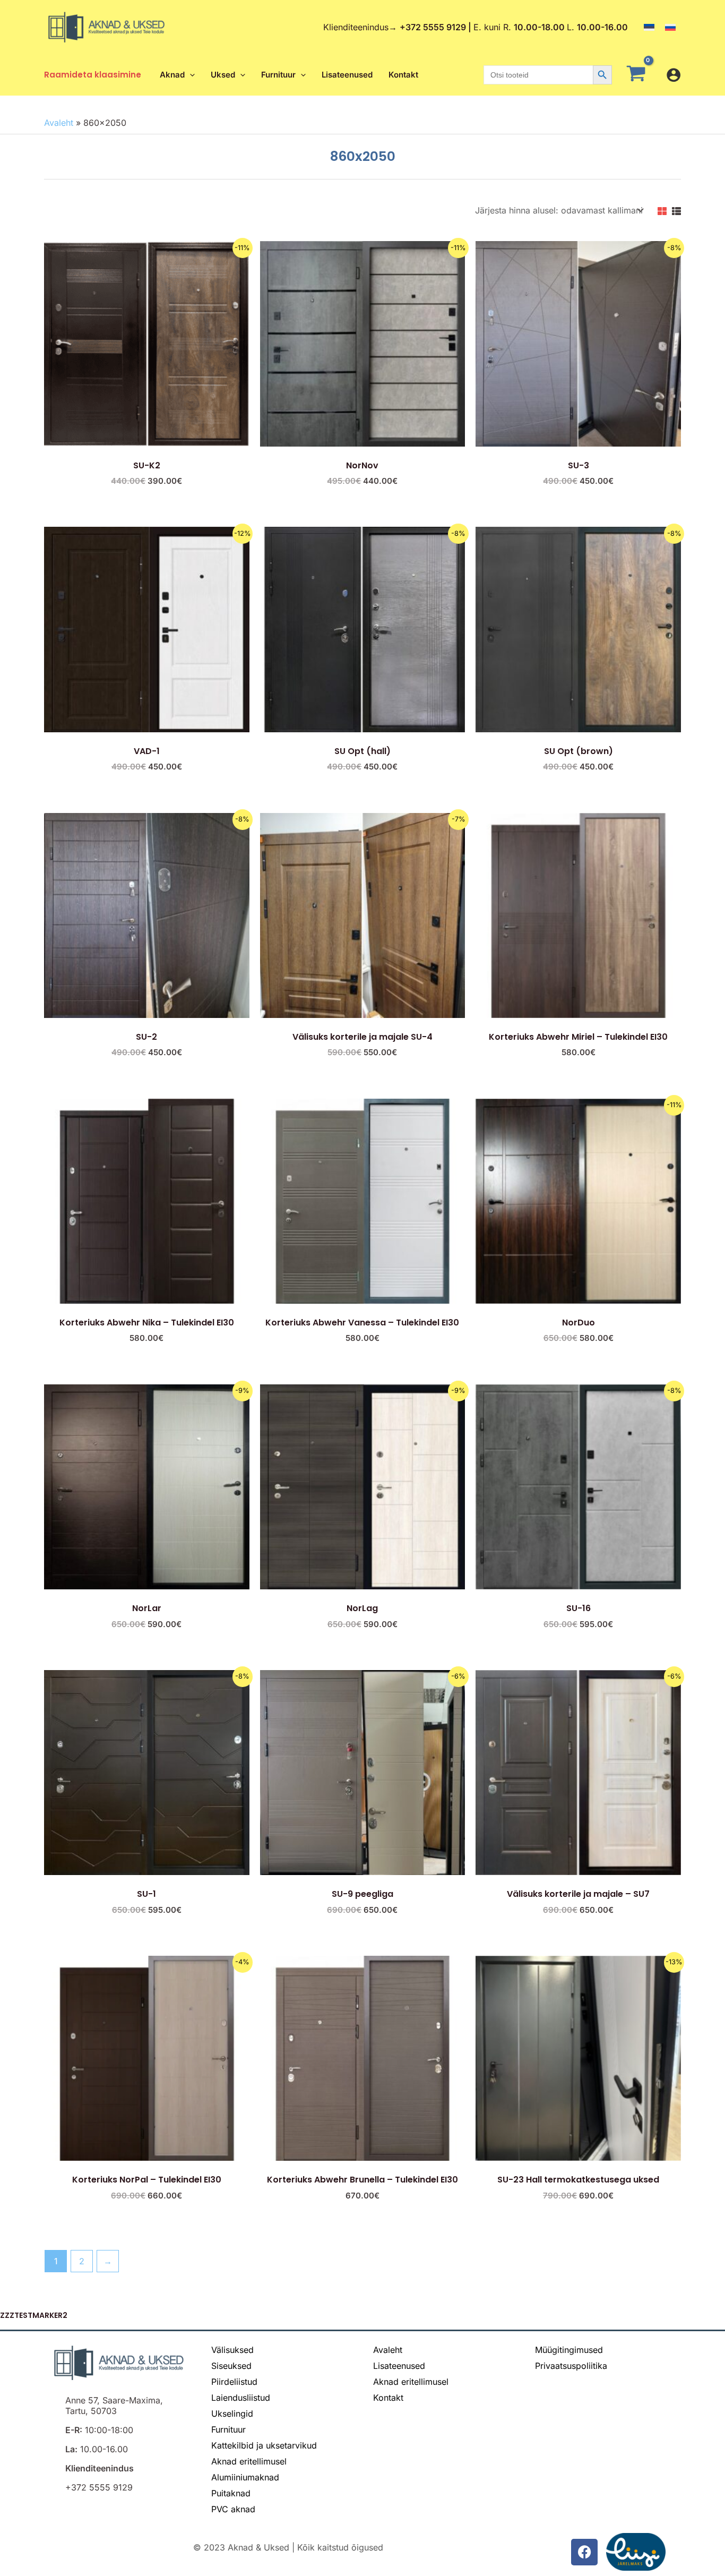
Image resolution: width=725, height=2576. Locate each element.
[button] (190, 75)
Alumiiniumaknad (245, 2477)
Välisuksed (232, 2350)
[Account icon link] (674, 75)
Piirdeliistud (234, 2382)
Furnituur (228, 2429)
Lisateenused (399, 2366)
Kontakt (388, 2398)
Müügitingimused (569, 2350)
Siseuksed (231, 2366)
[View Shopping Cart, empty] (639, 75)
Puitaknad (231, 2493)
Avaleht (59, 123)
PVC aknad (233, 2509)
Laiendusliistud (241, 2398)
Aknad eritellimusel (249, 2461)
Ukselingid (232, 2414)
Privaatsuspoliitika (571, 2366)
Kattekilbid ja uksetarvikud (264, 2445)
